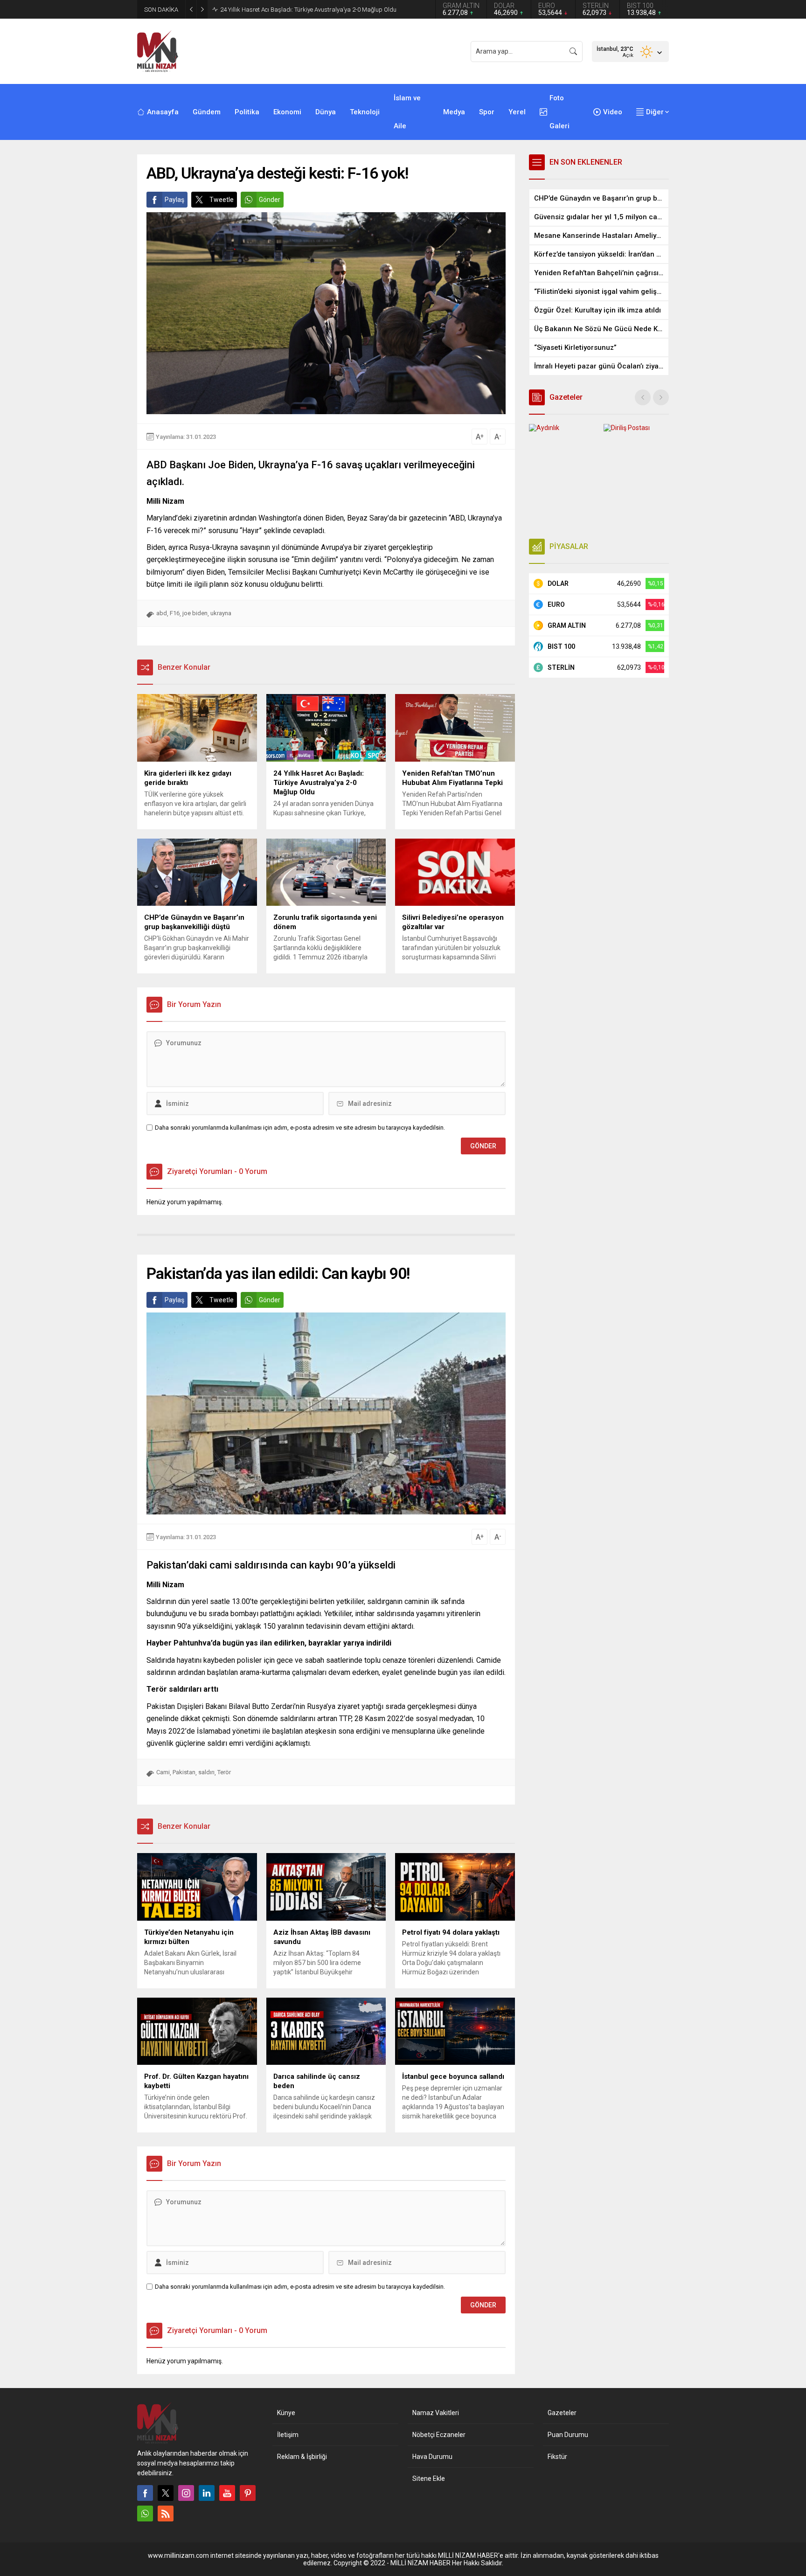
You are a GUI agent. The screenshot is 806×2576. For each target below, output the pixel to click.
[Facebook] (145, 2493)
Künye (286, 2413)
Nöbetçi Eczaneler (439, 2435)
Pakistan (184, 1772)
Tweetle (222, 200)
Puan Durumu (568, 2435)
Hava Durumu (432, 2457)
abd (162, 613)
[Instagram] (186, 2493)
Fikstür (557, 2457)
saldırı (206, 1772)
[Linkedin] (207, 2493)
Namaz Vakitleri (436, 2413)
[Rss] (166, 2514)
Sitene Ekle (429, 2479)
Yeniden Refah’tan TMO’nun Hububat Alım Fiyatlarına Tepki (298, 10)
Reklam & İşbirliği (302, 2457)
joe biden (195, 613)
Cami (163, 1772)
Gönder (270, 200)
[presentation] (643, 397)
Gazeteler (562, 2413)
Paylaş (174, 200)
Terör (224, 1772)
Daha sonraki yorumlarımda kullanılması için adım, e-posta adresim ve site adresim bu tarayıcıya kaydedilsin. (300, 1128)
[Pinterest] (248, 2493)
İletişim (288, 2435)
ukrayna (221, 613)
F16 (175, 613)
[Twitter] (166, 2493)
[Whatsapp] (145, 2514)
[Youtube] (227, 2493)
